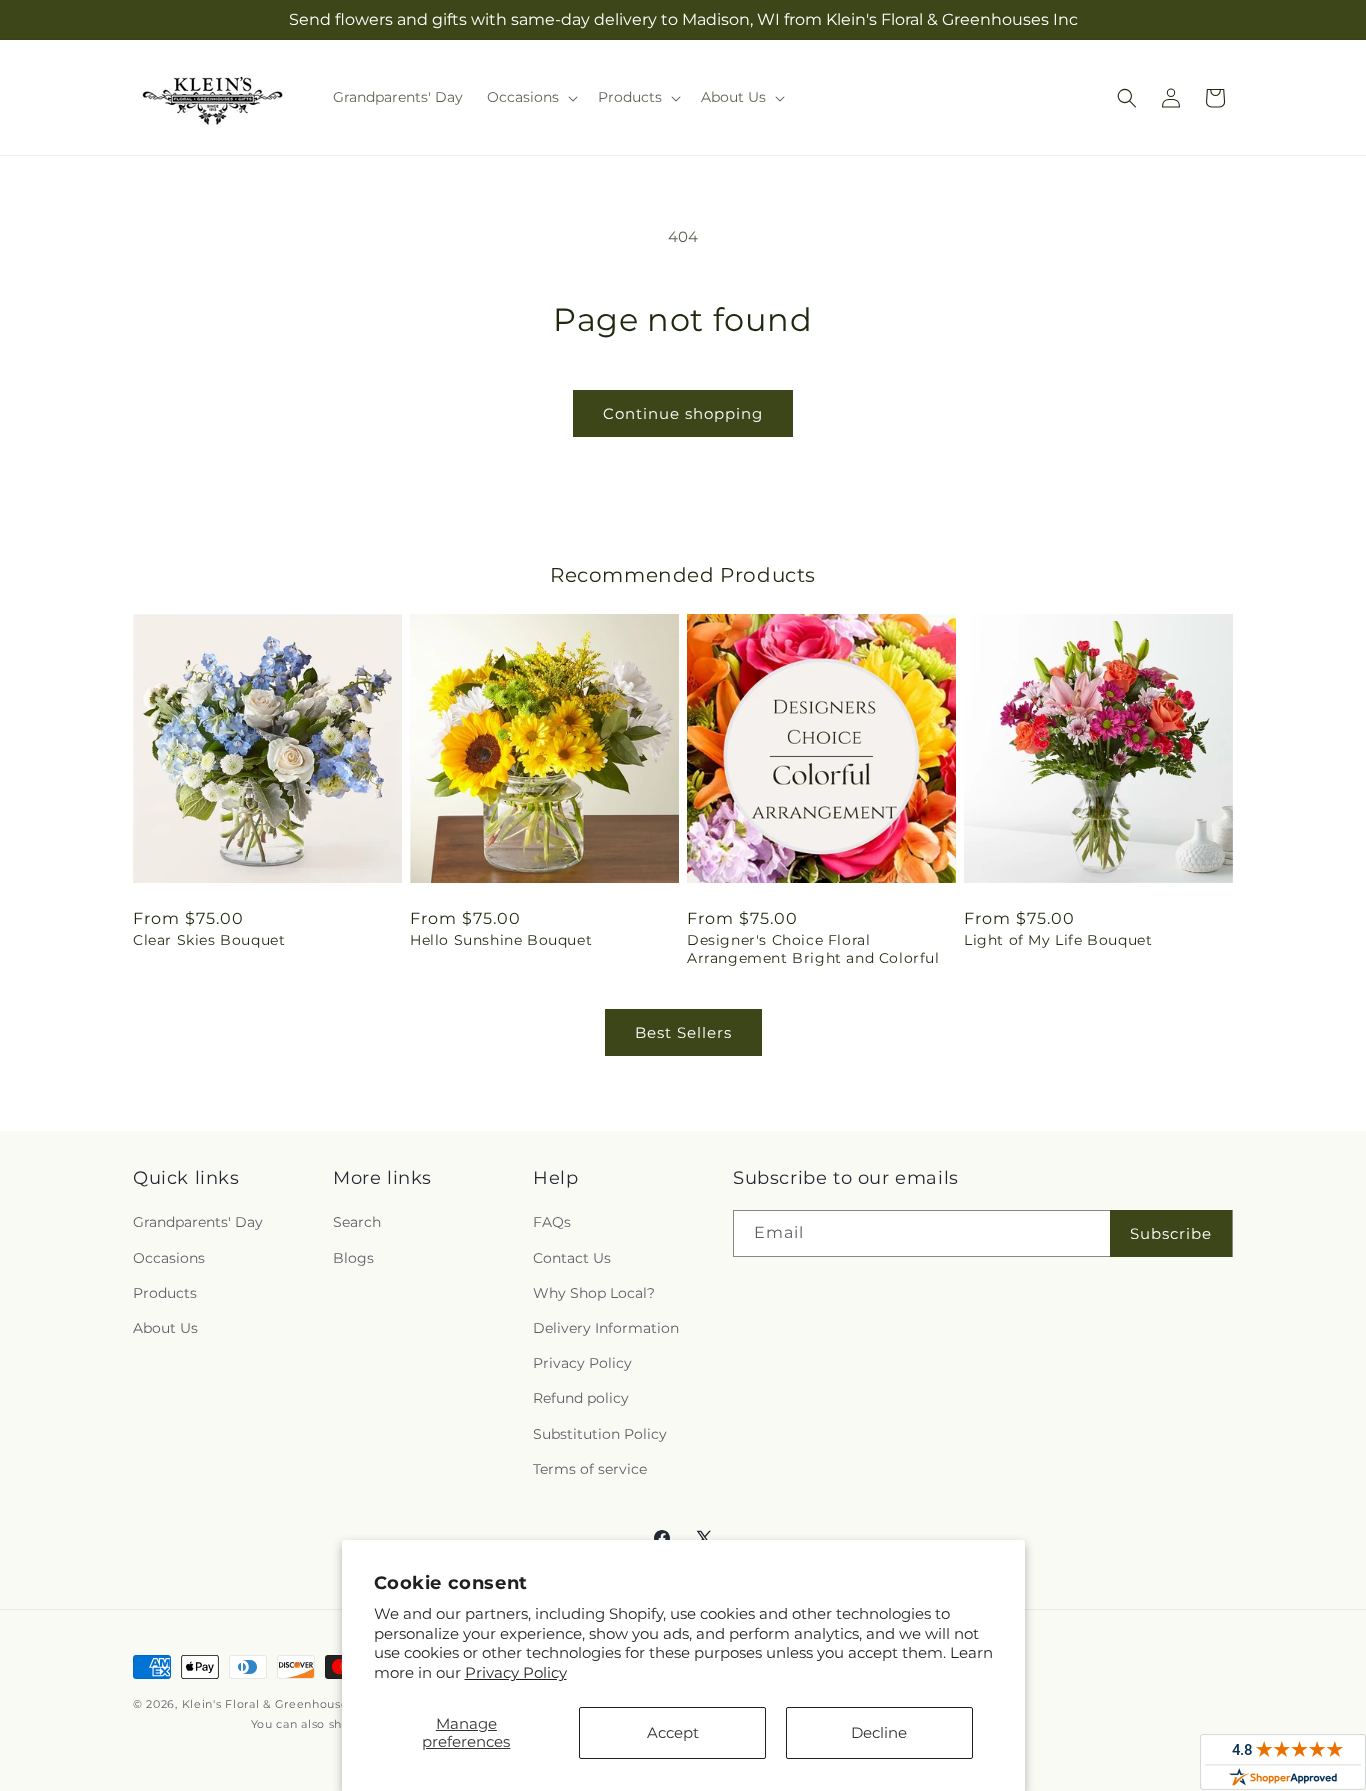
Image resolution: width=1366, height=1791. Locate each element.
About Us (165, 1328)
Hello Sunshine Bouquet (501, 940)
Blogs (353, 1258)
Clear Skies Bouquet (209, 940)
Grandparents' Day (198, 1222)
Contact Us (572, 1258)
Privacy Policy (516, 1672)
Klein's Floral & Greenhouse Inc (276, 1704)
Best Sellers (683, 1032)
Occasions (169, 1258)
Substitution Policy (600, 1434)
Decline (879, 1732)
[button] (530, 97)
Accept (673, 1732)
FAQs (552, 1222)
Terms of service (590, 1469)
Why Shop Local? (594, 1293)
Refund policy (581, 1398)
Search (357, 1222)
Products (165, 1293)
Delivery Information (606, 1328)
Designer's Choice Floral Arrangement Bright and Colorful (813, 949)
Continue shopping (683, 413)
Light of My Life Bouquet (1058, 940)
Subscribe (1171, 1233)
